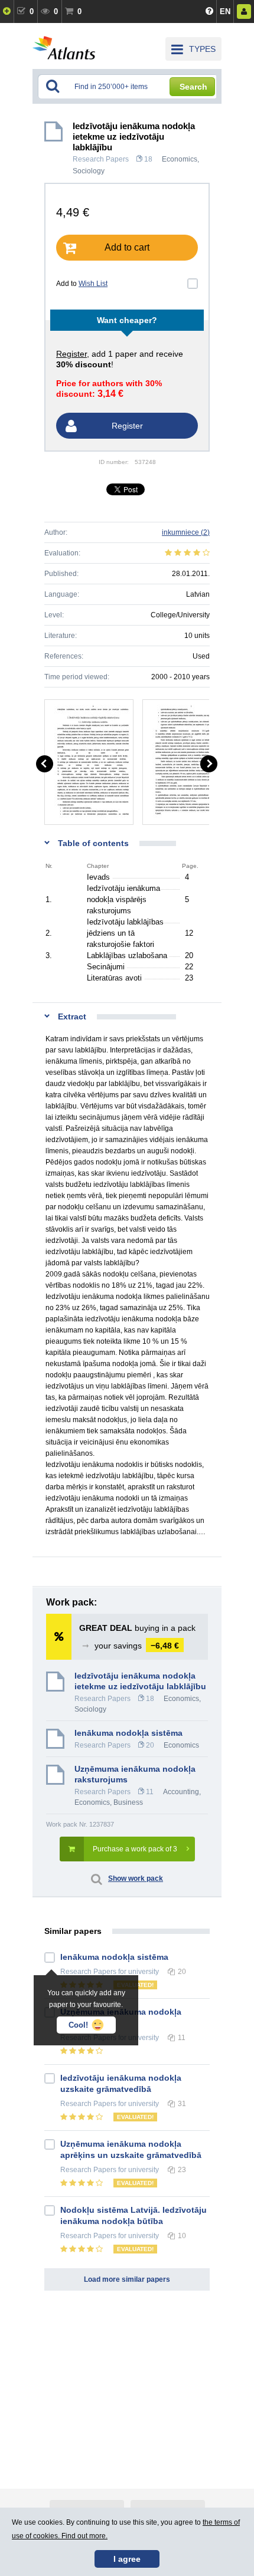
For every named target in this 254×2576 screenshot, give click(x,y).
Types (202, 49)
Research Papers (101, 159)
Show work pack (136, 1878)
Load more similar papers (127, 2279)
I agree (127, 2559)
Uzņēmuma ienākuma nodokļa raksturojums (135, 1774)
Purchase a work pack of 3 (135, 1849)
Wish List (93, 284)
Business (128, 1802)
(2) (186, 532)
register (71, 354)
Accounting (181, 1792)
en (225, 11)
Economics (180, 159)
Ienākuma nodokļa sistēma (128, 1733)
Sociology (89, 171)
